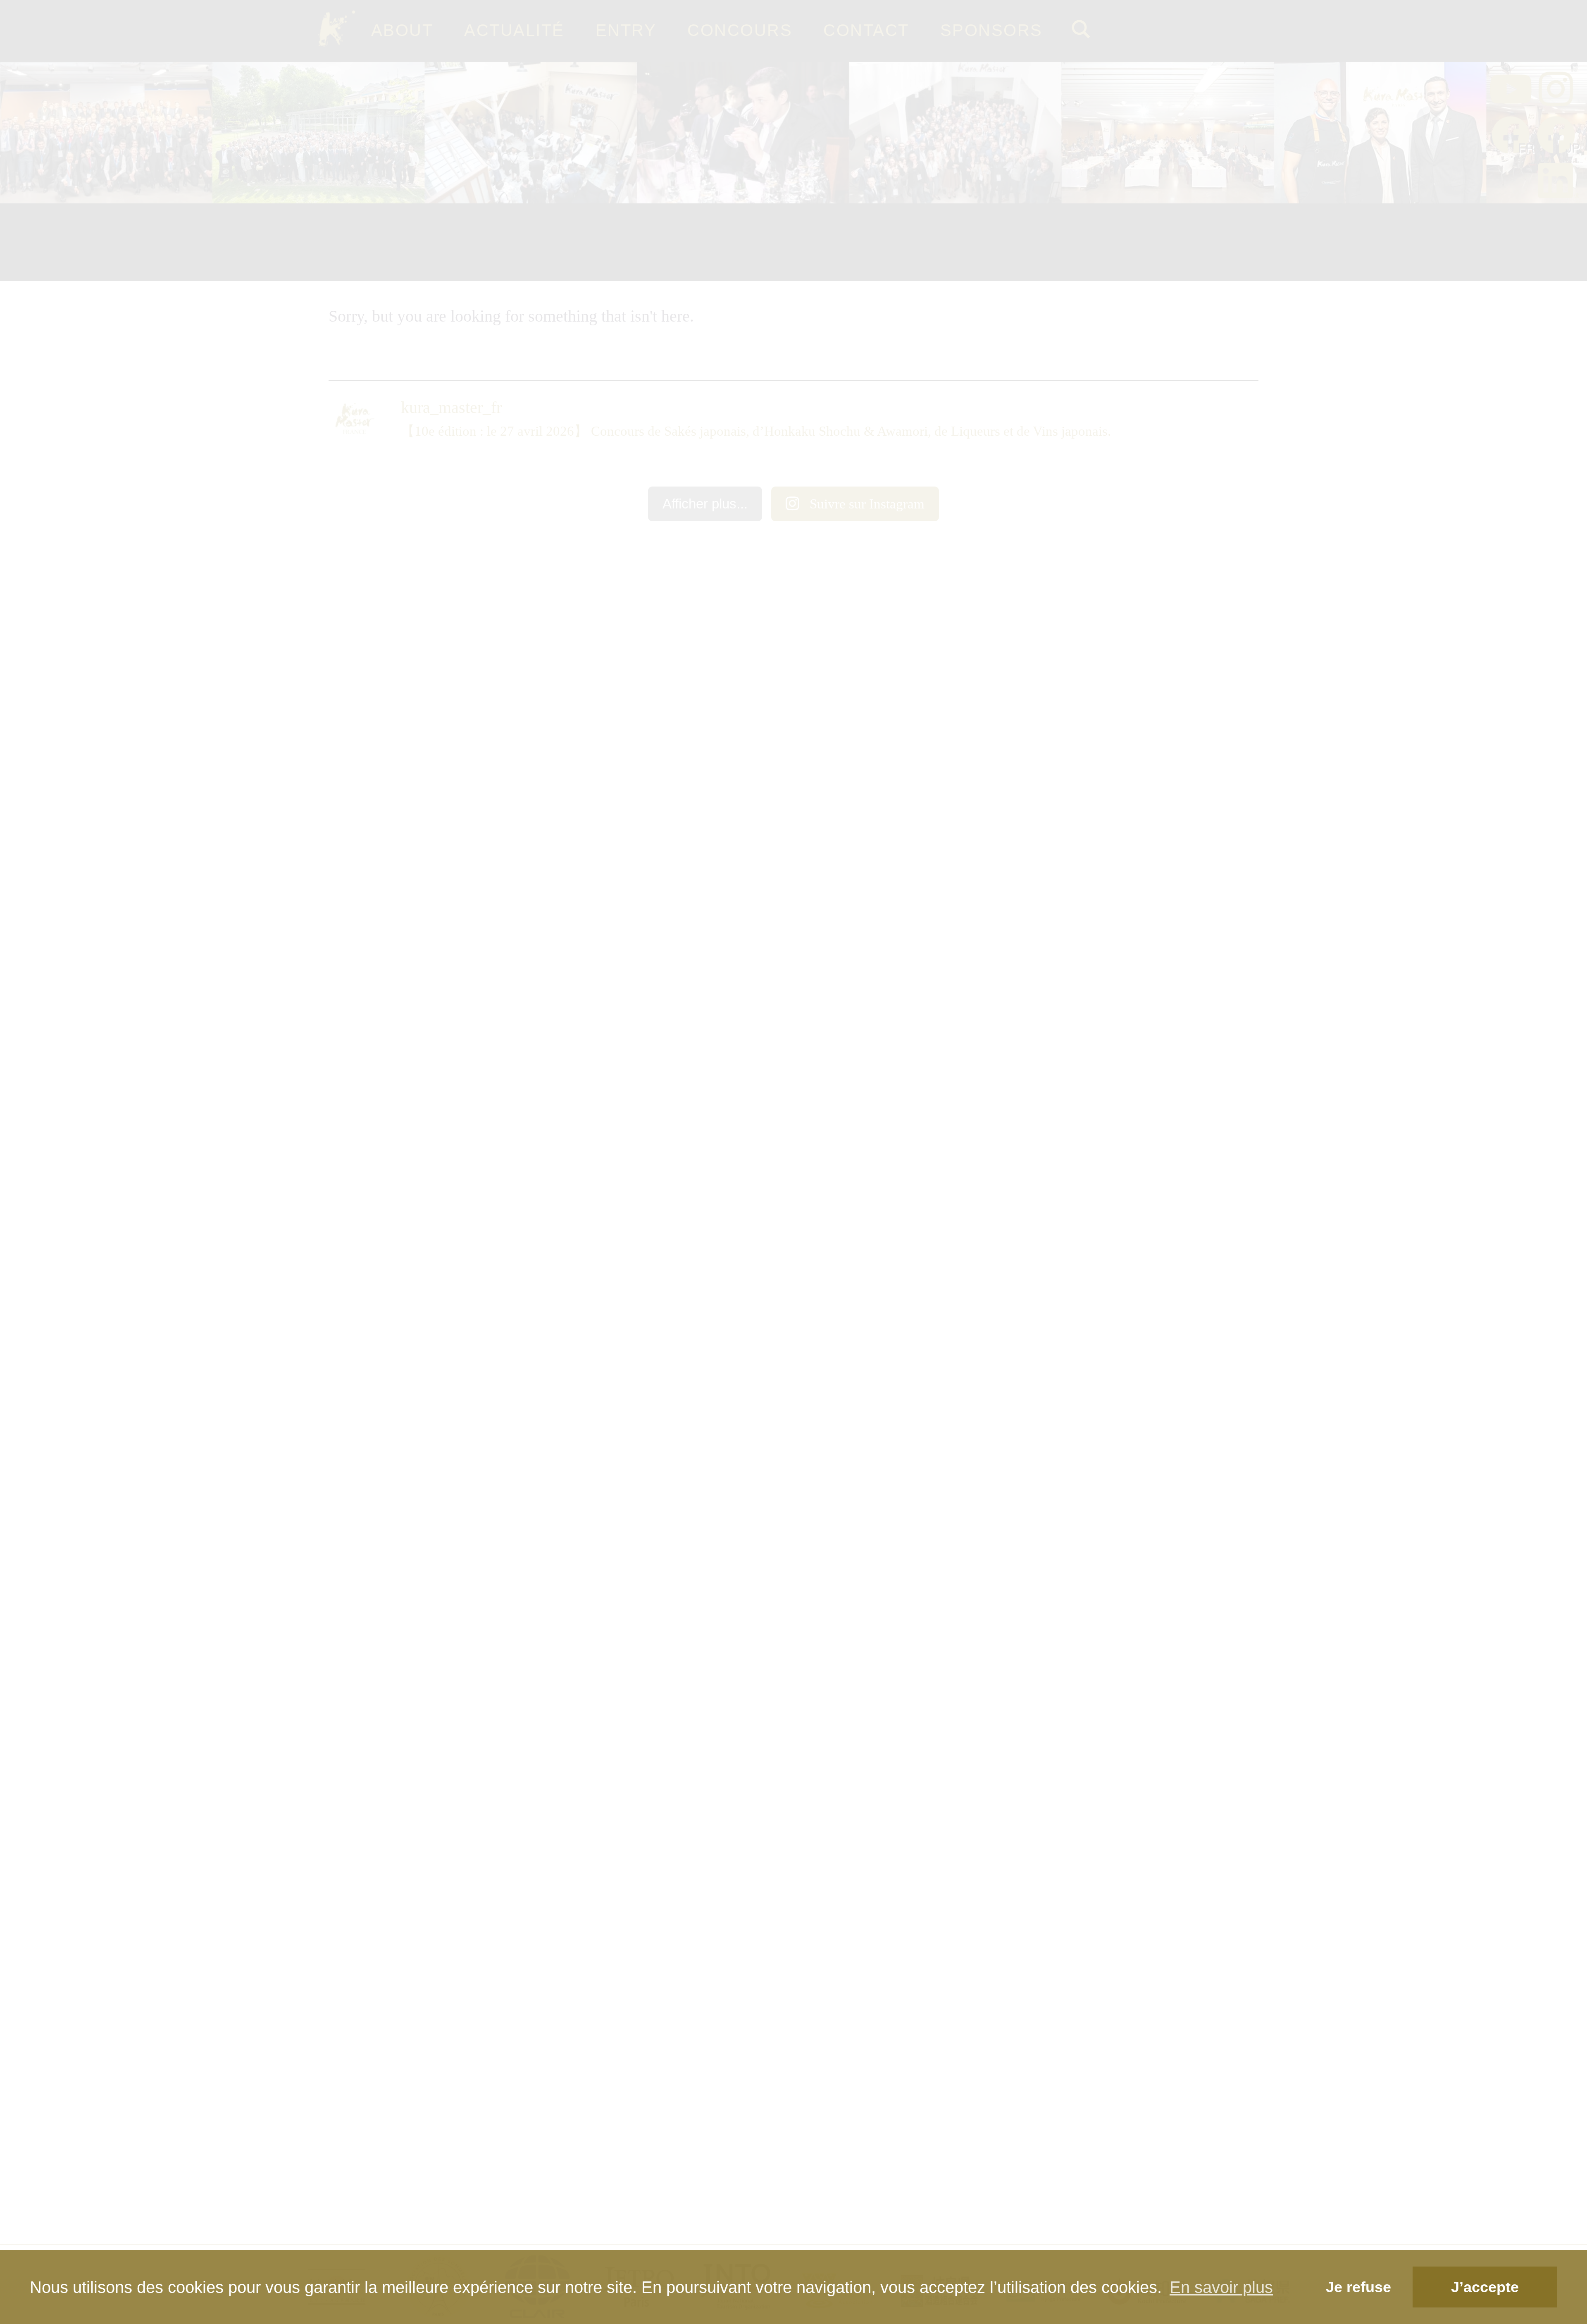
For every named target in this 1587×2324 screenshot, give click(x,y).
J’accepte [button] (1485, 2287)
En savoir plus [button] (1221, 2287)
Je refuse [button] (1358, 2287)
